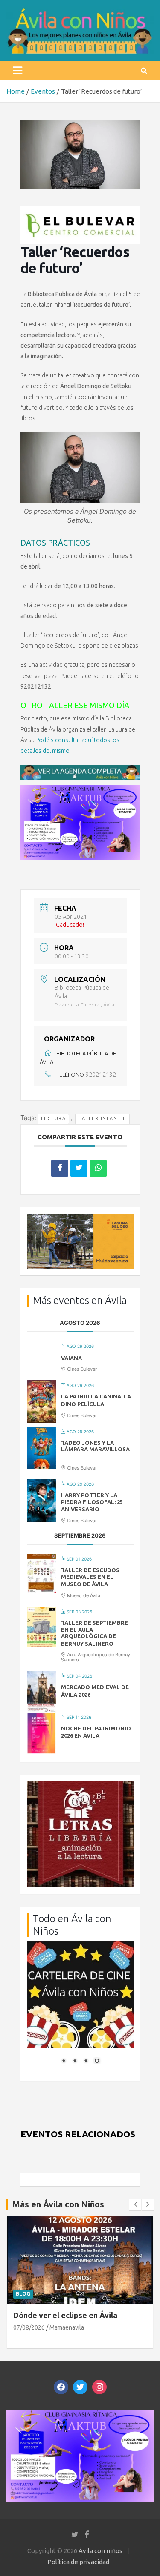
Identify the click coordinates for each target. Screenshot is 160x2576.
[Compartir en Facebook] (60, 1168)
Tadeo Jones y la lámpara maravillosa (95, 1446)
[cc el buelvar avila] (80, 211)
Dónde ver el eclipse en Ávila (65, 2315)
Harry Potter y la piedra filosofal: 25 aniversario (92, 1502)
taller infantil (102, 1118)
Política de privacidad (78, 2562)
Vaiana (71, 1358)
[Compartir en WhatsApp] (98, 1168)
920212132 (101, 1075)
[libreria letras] (80, 1785)
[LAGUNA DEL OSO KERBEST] (80, 1218)
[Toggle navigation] (17, 71)
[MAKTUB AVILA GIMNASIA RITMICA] (80, 789)
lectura (54, 1118)
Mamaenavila (67, 2327)
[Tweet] (79, 1168)
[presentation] (135, 2204)
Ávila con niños (100, 2551)
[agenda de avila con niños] (80, 769)
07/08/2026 (29, 2327)
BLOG (23, 2294)
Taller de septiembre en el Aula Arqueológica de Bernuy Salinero (95, 1633)
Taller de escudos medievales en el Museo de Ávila (90, 1577)
